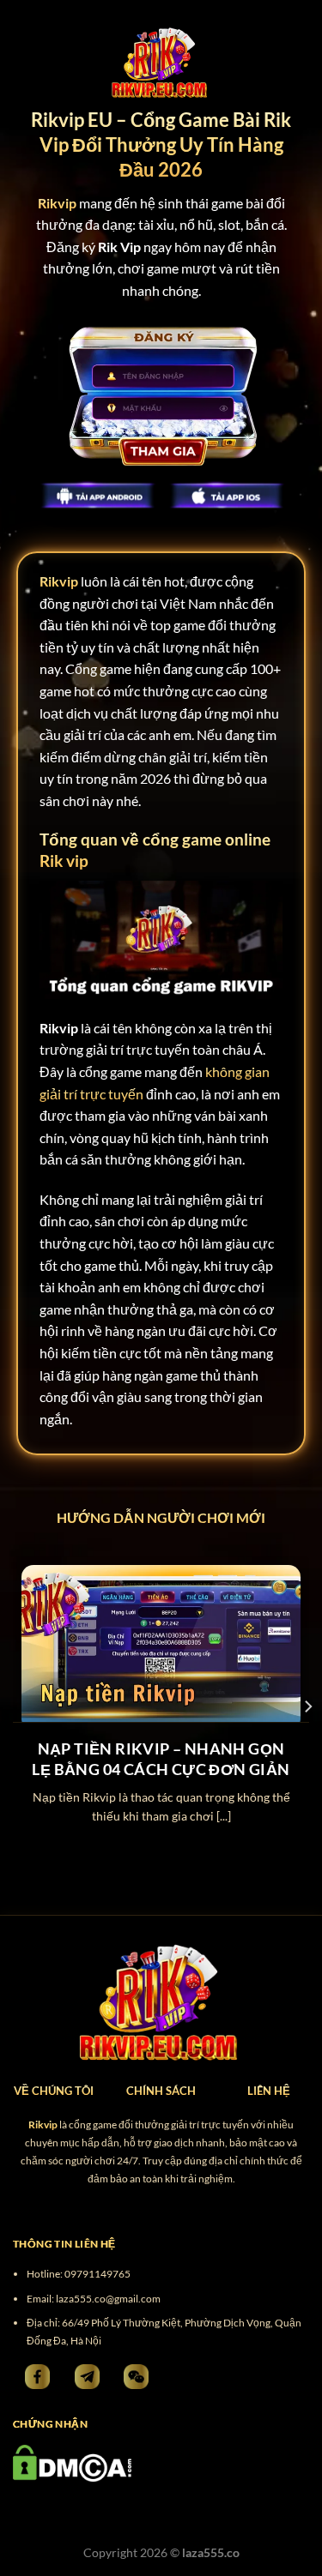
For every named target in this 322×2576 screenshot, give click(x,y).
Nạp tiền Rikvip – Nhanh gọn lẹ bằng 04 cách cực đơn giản (161, 1758)
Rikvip (59, 581)
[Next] (307, 1706)
